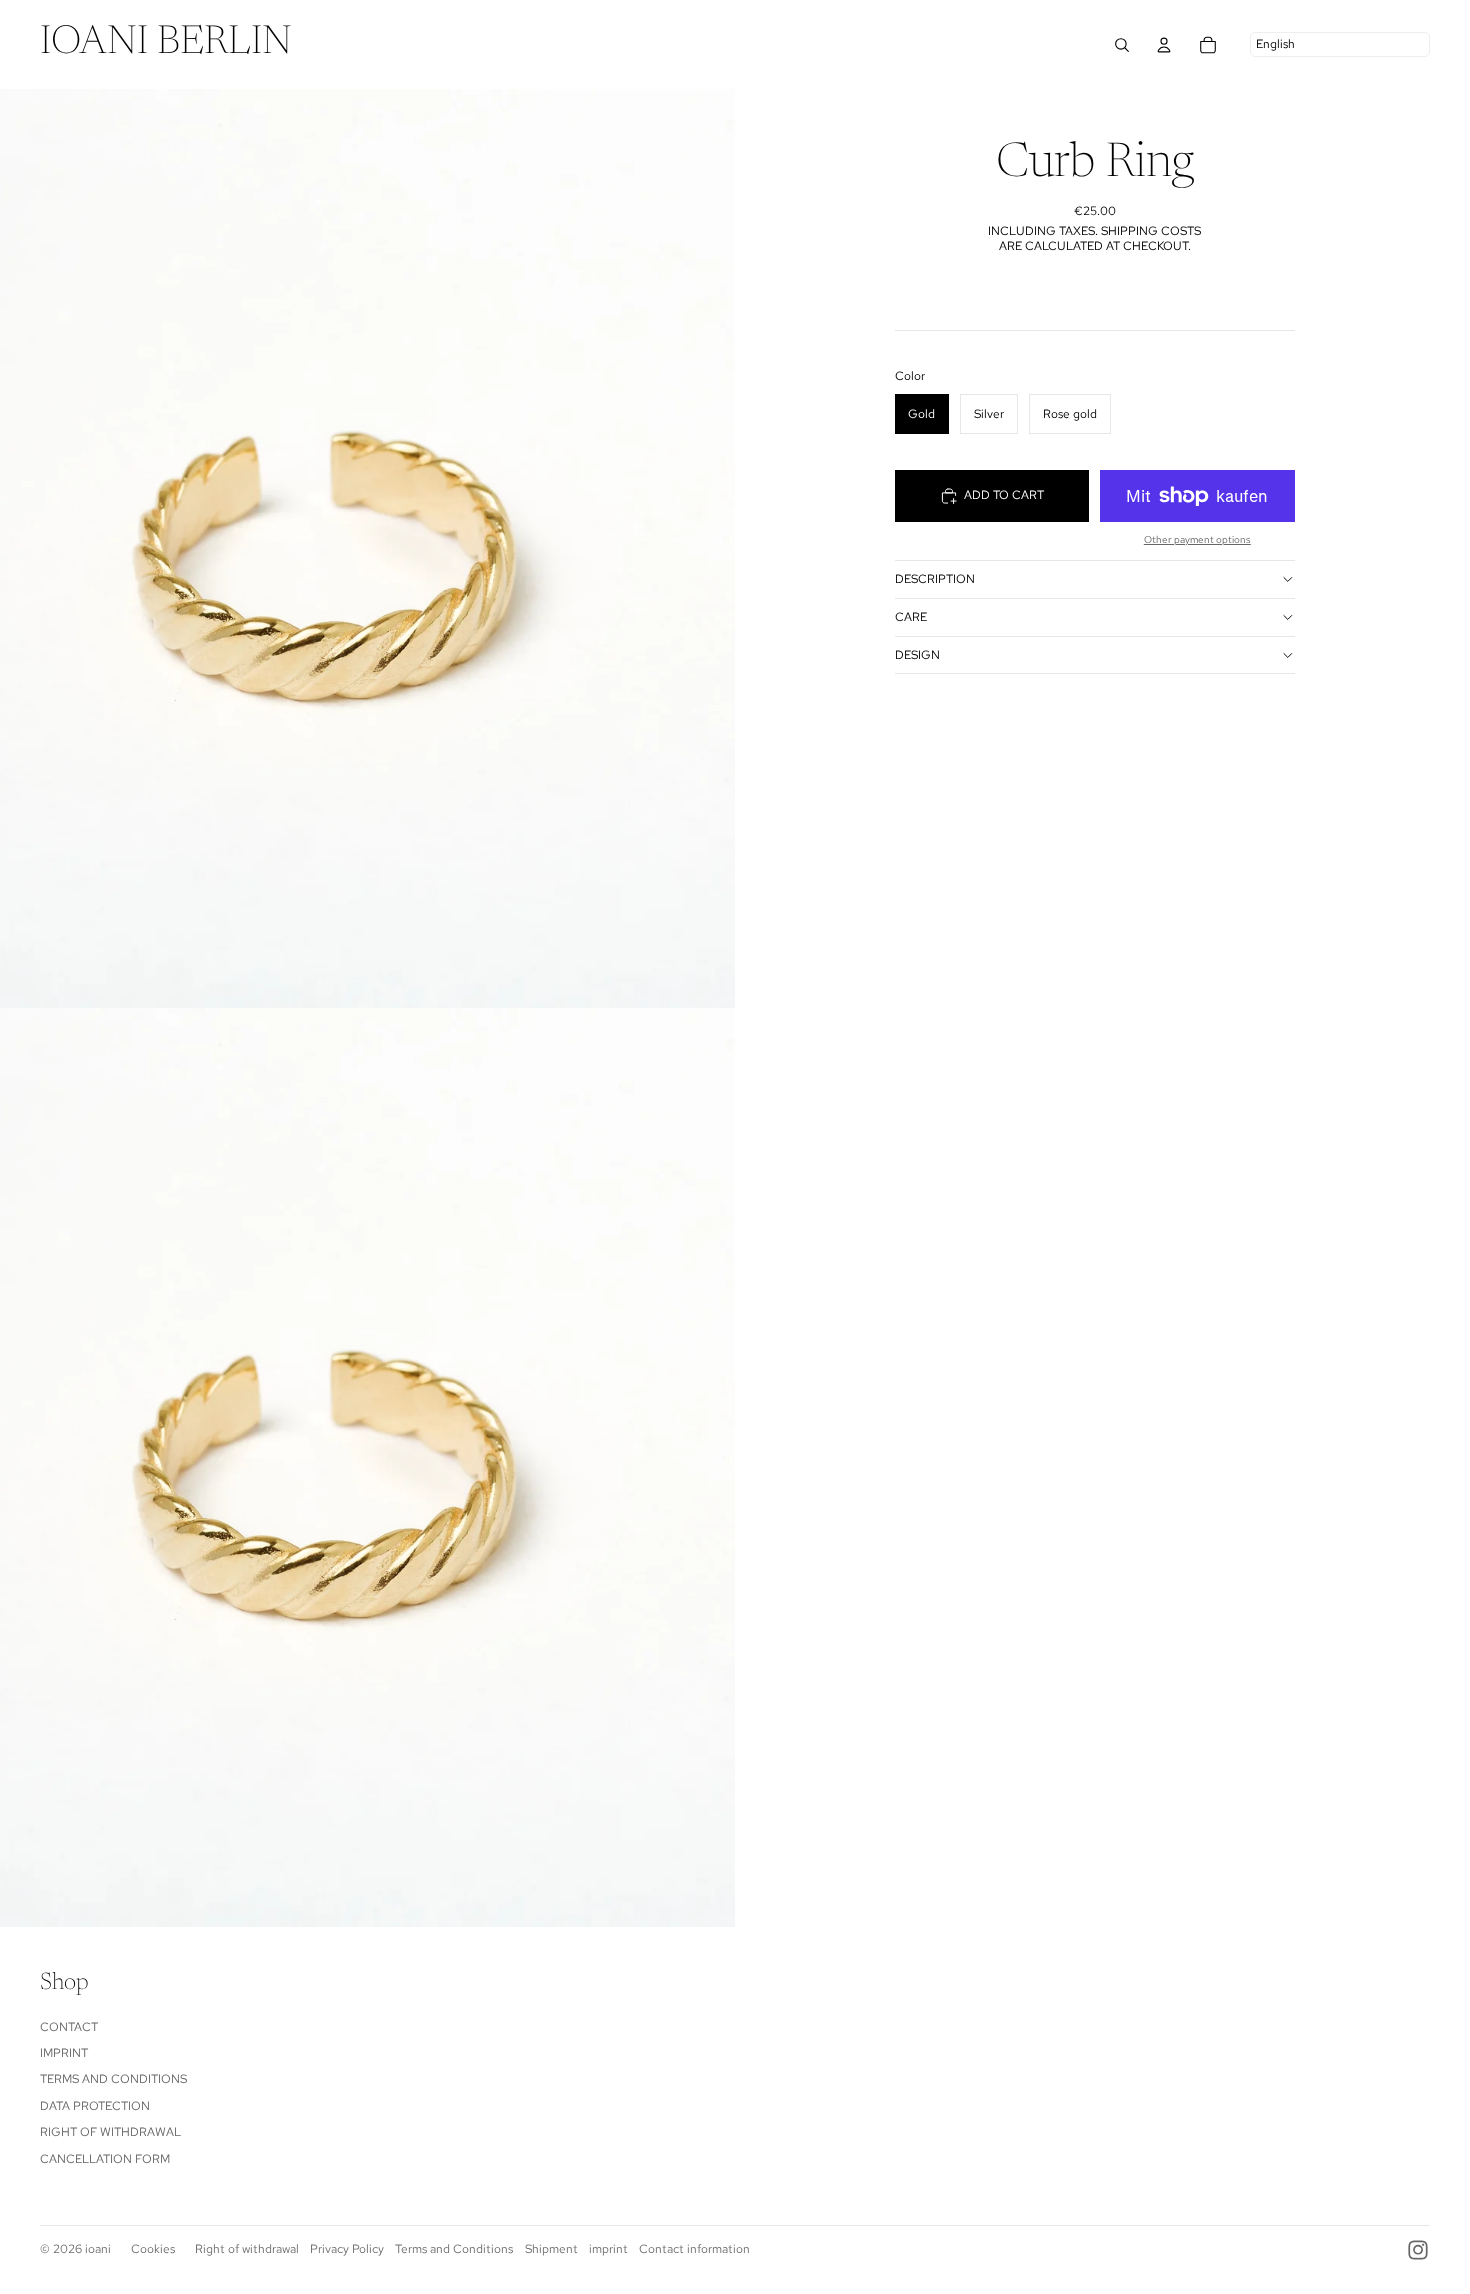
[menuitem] (166, 44)
